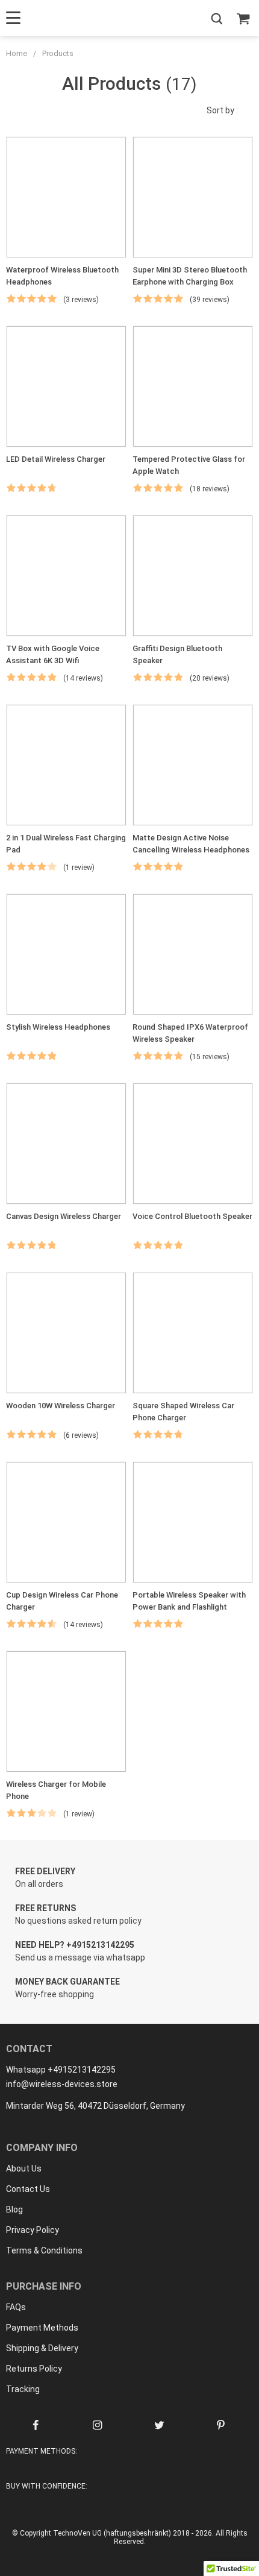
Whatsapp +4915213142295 (61, 2070)
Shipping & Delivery (42, 2348)
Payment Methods (42, 2328)
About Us (24, 2168)
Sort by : (222, 110)
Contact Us (28, 2189)
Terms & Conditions (44, 2250)
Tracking (23, 2389)
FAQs (16, 2307)
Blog (14, 2209)
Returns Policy (34, 2369)
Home (17, 53)
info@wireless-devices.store (62, 2084)
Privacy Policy (33, 2230)
